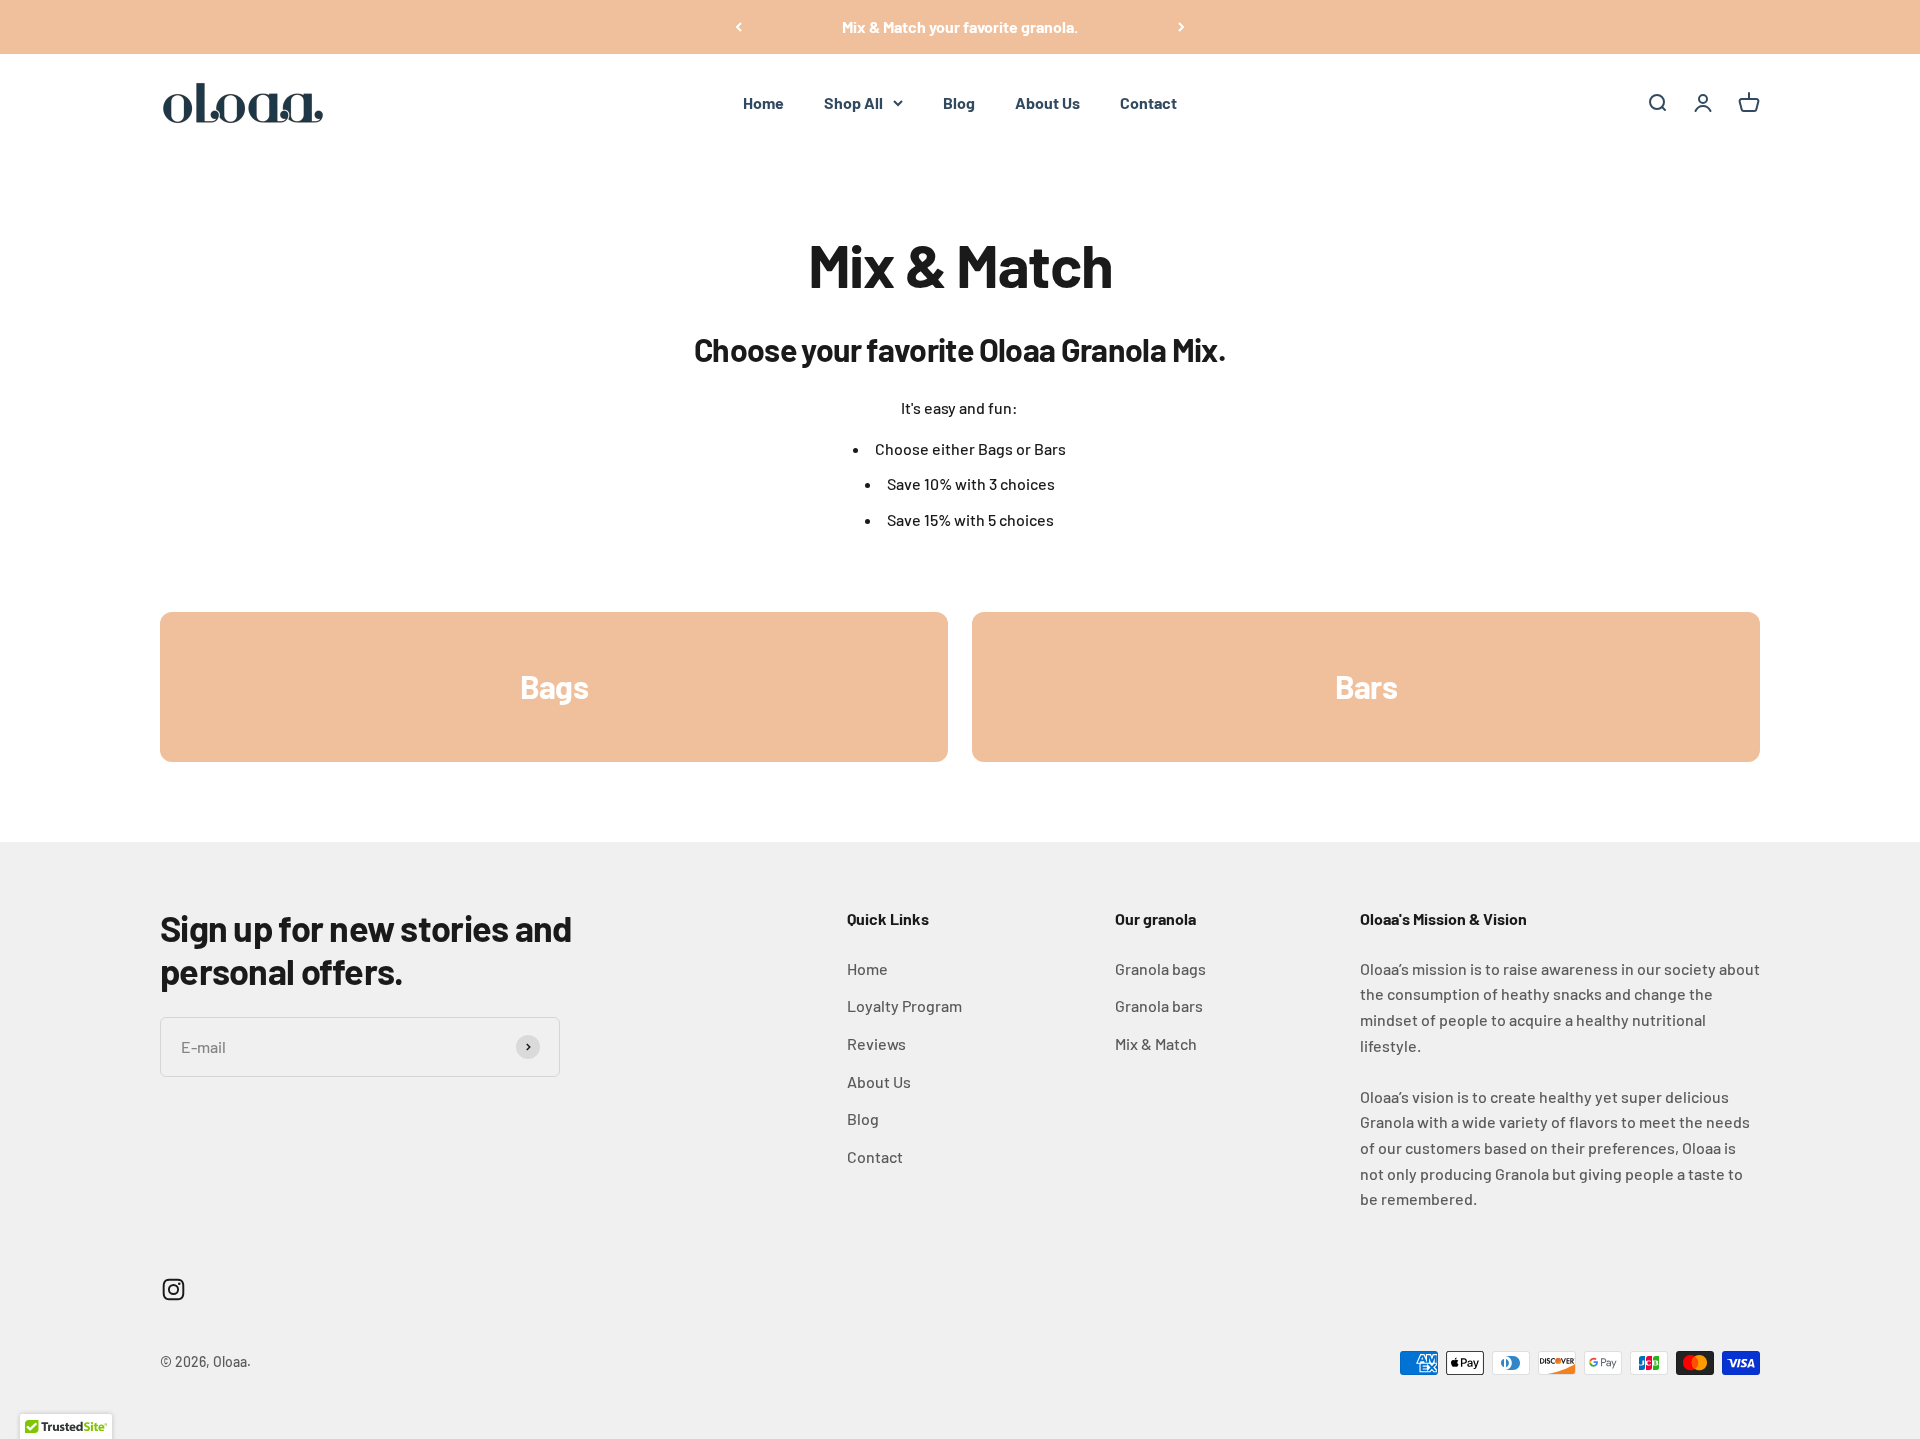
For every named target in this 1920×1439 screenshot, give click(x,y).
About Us (1047, 102)
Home (763, 102)
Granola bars (1159, 1005)
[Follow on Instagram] (173, 1289)
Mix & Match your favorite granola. (960, 26)
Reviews (876, 1043)
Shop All (853, 102)
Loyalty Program (904, 1005)
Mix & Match (1156, 1043)
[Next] (1181, 27)
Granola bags (1160, 968)
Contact (1148, 102)
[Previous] (738, 27)
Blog (959, 102)
